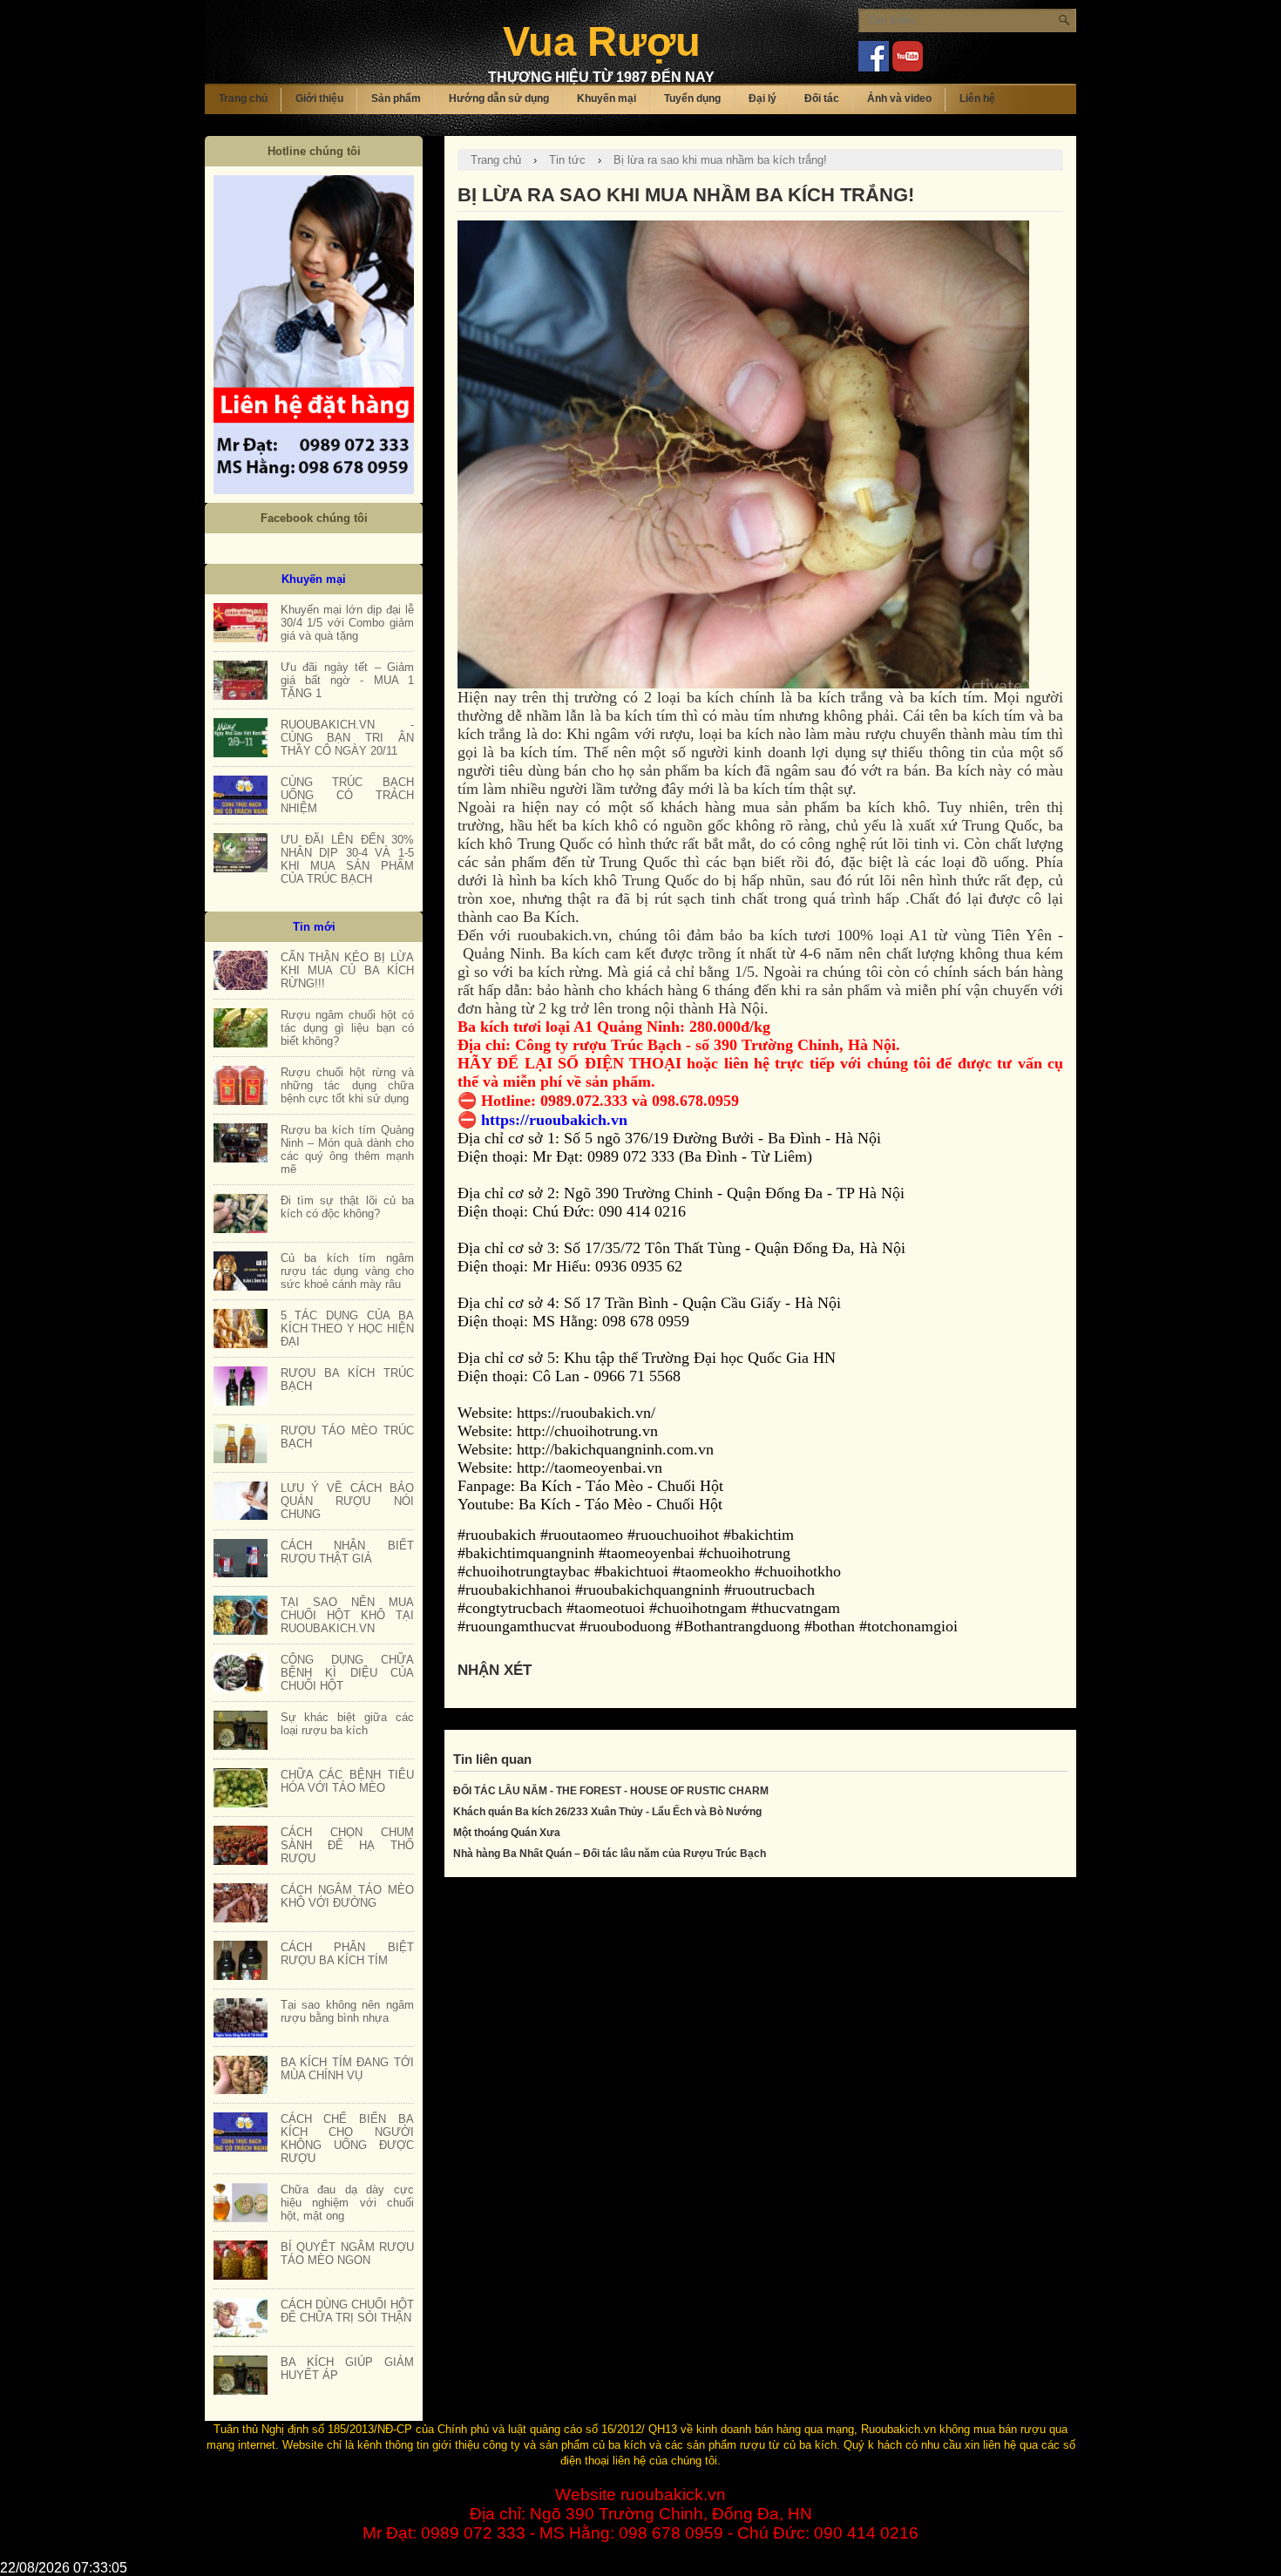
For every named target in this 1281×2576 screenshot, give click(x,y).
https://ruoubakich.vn (554, 1120)
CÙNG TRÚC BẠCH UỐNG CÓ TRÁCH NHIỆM (347, 795)
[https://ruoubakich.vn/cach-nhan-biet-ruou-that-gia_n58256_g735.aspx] (241, 1559)
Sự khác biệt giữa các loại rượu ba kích (347, 1724)
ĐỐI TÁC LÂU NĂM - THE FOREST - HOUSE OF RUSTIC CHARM (611, 1791)
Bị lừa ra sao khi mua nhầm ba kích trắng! (720, 160)
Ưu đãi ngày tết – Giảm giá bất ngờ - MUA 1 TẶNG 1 (347, 680)
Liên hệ (977, 98)
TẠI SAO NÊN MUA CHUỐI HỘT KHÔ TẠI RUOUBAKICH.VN (347, 1615)
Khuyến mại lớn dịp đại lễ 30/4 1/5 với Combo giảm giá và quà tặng (347, 623)
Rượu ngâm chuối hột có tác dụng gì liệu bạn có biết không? (347, 1028)
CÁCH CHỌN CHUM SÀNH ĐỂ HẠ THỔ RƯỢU (347, 1845)
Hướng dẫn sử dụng (499, 98)
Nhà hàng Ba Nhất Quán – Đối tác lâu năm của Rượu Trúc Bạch (610, 1854)
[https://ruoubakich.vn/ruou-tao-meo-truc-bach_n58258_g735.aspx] (241, 1444)
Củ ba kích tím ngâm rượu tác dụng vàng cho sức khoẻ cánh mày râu (347, 1271)
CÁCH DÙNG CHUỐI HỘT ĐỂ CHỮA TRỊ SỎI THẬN (347, 2311)
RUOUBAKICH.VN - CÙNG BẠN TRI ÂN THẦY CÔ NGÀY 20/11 (347, 738)
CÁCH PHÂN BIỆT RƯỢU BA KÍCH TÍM (347, 1954)
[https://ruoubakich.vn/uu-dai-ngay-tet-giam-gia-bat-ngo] (241, 680)
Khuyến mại (607, 98)
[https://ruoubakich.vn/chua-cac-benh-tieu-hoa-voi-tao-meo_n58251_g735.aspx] (241, 1788)
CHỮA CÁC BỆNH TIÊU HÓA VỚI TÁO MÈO (347, 1781)
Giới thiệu (319, 98)
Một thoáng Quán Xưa (507, 1833)
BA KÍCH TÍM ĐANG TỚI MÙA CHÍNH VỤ (347, 2069)
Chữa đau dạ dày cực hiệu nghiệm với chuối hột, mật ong (347, 2203)
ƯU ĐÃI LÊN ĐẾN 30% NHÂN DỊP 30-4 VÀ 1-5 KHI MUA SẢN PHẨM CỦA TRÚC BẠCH (347, 859)
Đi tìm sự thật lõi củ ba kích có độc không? (347, 1207)
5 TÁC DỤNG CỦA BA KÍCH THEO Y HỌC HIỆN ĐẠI (347, 1329)
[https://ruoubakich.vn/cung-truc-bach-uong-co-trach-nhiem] (241, 795)
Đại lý (762, 98)
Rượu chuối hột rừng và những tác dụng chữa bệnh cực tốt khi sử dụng (347, 1085)
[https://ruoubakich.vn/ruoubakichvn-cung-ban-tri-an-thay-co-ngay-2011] (241, 738)
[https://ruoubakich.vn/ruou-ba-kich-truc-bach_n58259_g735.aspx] (241, 1386)
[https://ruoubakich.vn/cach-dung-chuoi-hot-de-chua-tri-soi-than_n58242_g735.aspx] (241, 2318)
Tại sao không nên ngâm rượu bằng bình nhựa (347, 2011)
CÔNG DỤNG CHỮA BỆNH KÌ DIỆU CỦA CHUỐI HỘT (347, 1673)
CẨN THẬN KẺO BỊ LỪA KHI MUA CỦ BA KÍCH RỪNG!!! (347, 970)
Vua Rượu (602, 41)
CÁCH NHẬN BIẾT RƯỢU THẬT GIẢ (347, 1552)
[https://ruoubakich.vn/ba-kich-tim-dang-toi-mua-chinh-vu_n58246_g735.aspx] (241, 2075)
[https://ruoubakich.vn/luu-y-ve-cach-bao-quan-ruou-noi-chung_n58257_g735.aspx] (241, 1501)
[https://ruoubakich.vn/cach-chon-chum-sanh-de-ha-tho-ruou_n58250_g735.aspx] (241, 1845)
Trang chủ (243, 98)
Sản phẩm (396, 98)
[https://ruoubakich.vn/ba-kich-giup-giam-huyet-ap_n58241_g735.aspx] (241, 2375)
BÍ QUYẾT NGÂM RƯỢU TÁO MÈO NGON (347, 2254)
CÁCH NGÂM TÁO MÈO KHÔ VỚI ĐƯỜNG (347, 1896)
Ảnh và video (899, 98)
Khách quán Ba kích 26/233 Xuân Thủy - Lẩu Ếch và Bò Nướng (607, 1812)
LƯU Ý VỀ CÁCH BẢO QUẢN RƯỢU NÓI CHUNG (347, 1501)
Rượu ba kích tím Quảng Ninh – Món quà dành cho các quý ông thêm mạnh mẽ (347, 1149)
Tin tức (567, 160)
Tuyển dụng (692, 98)
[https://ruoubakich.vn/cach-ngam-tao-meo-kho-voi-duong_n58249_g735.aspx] (241, 1903)
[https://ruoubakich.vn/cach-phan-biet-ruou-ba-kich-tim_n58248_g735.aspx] (241, 1960)
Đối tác (822, 98)
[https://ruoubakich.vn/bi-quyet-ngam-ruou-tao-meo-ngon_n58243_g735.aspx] (241, 2260)
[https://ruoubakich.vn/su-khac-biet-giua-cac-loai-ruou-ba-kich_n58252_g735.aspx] (241, 1730)
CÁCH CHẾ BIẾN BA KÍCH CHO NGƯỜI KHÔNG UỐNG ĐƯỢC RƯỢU (347, 2139)
